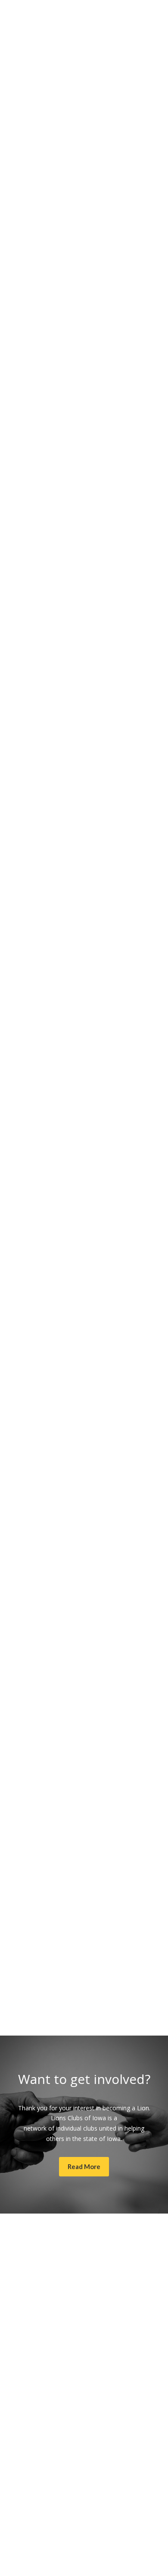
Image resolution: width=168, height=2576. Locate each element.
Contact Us (32, 1954)
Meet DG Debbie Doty (48, 818)
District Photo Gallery (47, 901)
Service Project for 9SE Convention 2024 (73, 639)
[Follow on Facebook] (84, 2257)
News (137, 697)
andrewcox (46, 1053)
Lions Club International (84, 124)
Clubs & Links (36, 1478)
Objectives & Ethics (44, 1161)
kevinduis (104, 959)
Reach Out (31, 2011)
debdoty (116, 697)
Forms (26, 1795)
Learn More (33, 233)
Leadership (32, 1319)
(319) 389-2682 (84, 2498)
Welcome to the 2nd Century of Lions (69, 986)
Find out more (37, 307)
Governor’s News (79, 791)
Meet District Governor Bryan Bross (67, 723)
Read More (32, 707)
